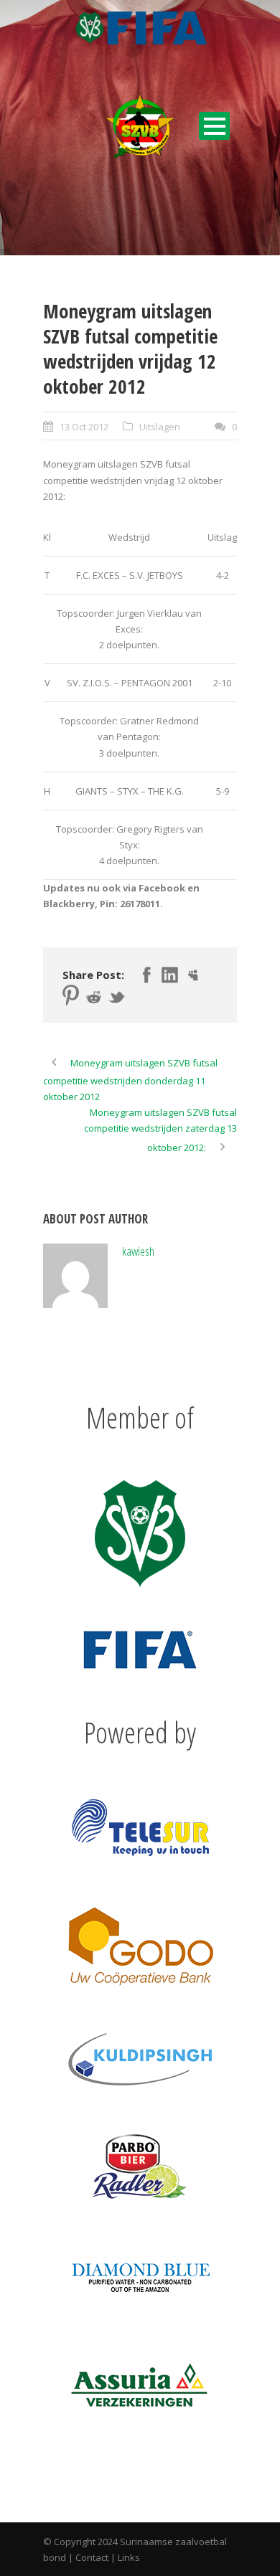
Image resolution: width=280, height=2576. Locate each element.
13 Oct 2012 (84, 427)
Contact (92, 2557)
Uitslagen (160, 427)
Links (129, 2557)
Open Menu (214, 126)
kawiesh (138, 1251)
